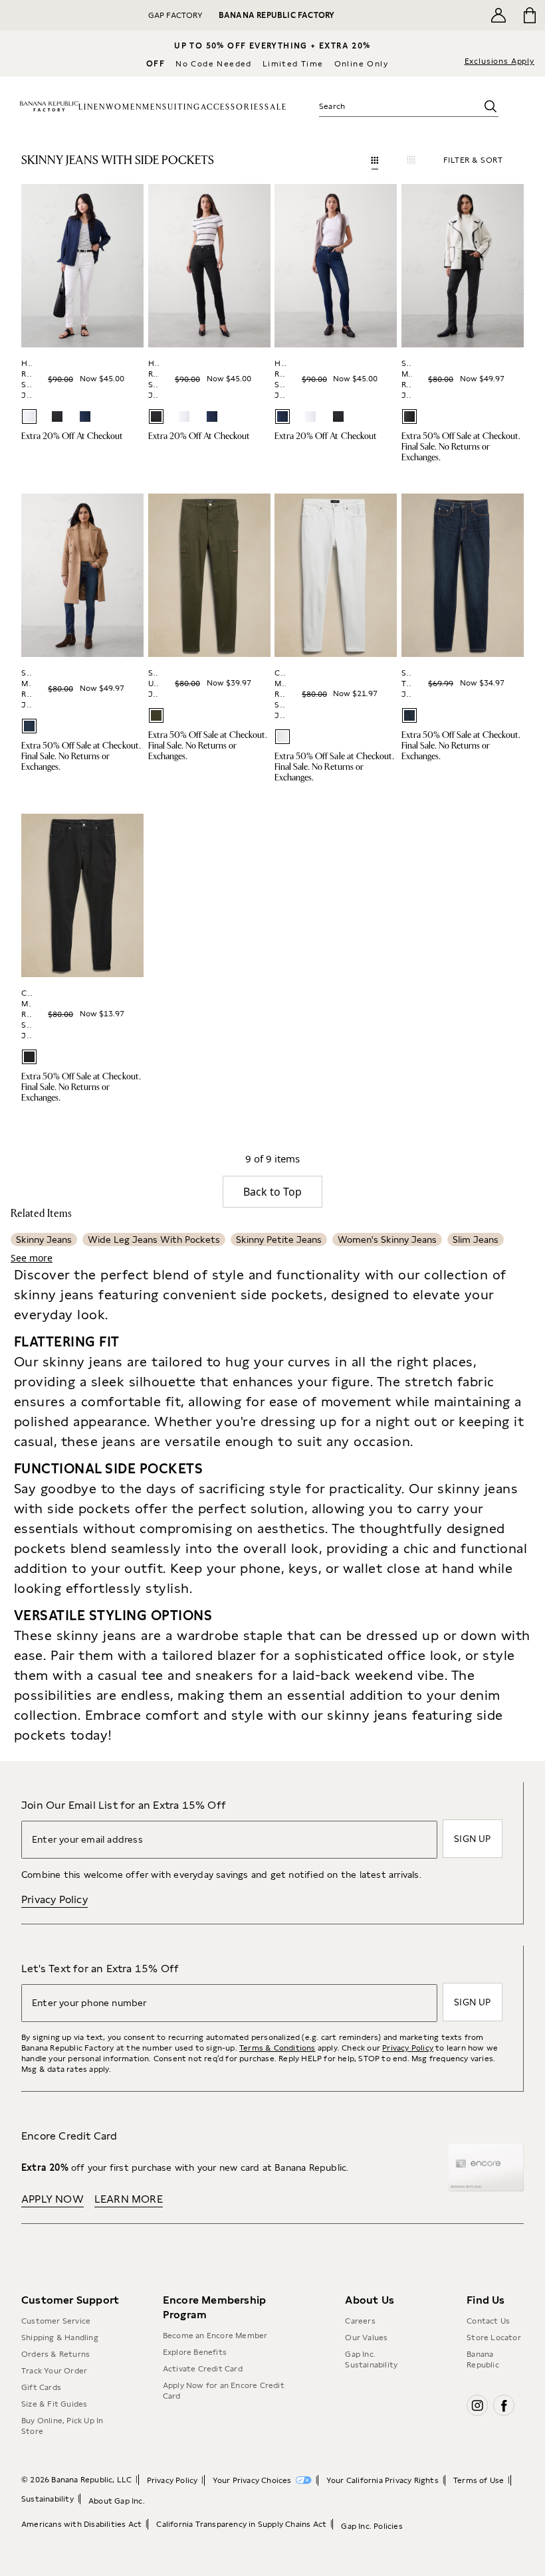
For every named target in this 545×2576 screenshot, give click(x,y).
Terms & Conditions (277, 2048)
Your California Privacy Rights (382, 2480)
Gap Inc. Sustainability (371, 2359)
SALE (276, 107)
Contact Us (488, 2321)
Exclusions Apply (499, 61)
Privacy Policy (54, 1899)
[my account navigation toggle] (498, 15)
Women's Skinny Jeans (387, 1240)
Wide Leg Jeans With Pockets (154, 1240)
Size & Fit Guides (54, 2404)
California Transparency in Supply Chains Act (241, 2524)
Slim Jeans (476, 1240)
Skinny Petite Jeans (279, 1240)
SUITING (181, 107)
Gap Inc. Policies (372, 2526)
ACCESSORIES (233, 107)
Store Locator (494, 2338)
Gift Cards (41, 2387)
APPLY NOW (53, 2199)
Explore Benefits (195, 2352)
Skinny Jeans (44, 1240)
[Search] (490, 106)
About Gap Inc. (117, 2501)
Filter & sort (473, 160)
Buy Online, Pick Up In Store (62, 2426)
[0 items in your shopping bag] (530, 15)
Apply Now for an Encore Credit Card (224, 2391)
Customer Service (56, 2321)
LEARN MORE (129, 2199)
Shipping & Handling (60, 2338)
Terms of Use (479, 2480)
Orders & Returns (55, 2354)
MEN (152, 107)
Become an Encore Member (215, 2336)
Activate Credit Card (203, 2369)
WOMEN (124, 107)
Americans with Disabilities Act (81, 2524)
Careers (360, 2321)
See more (32, 1258)
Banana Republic (483, 2359)
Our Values (366, 2338)
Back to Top (272, 1192)
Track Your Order (54, 2371)
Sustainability (48, 2499)
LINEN (92, 107)
